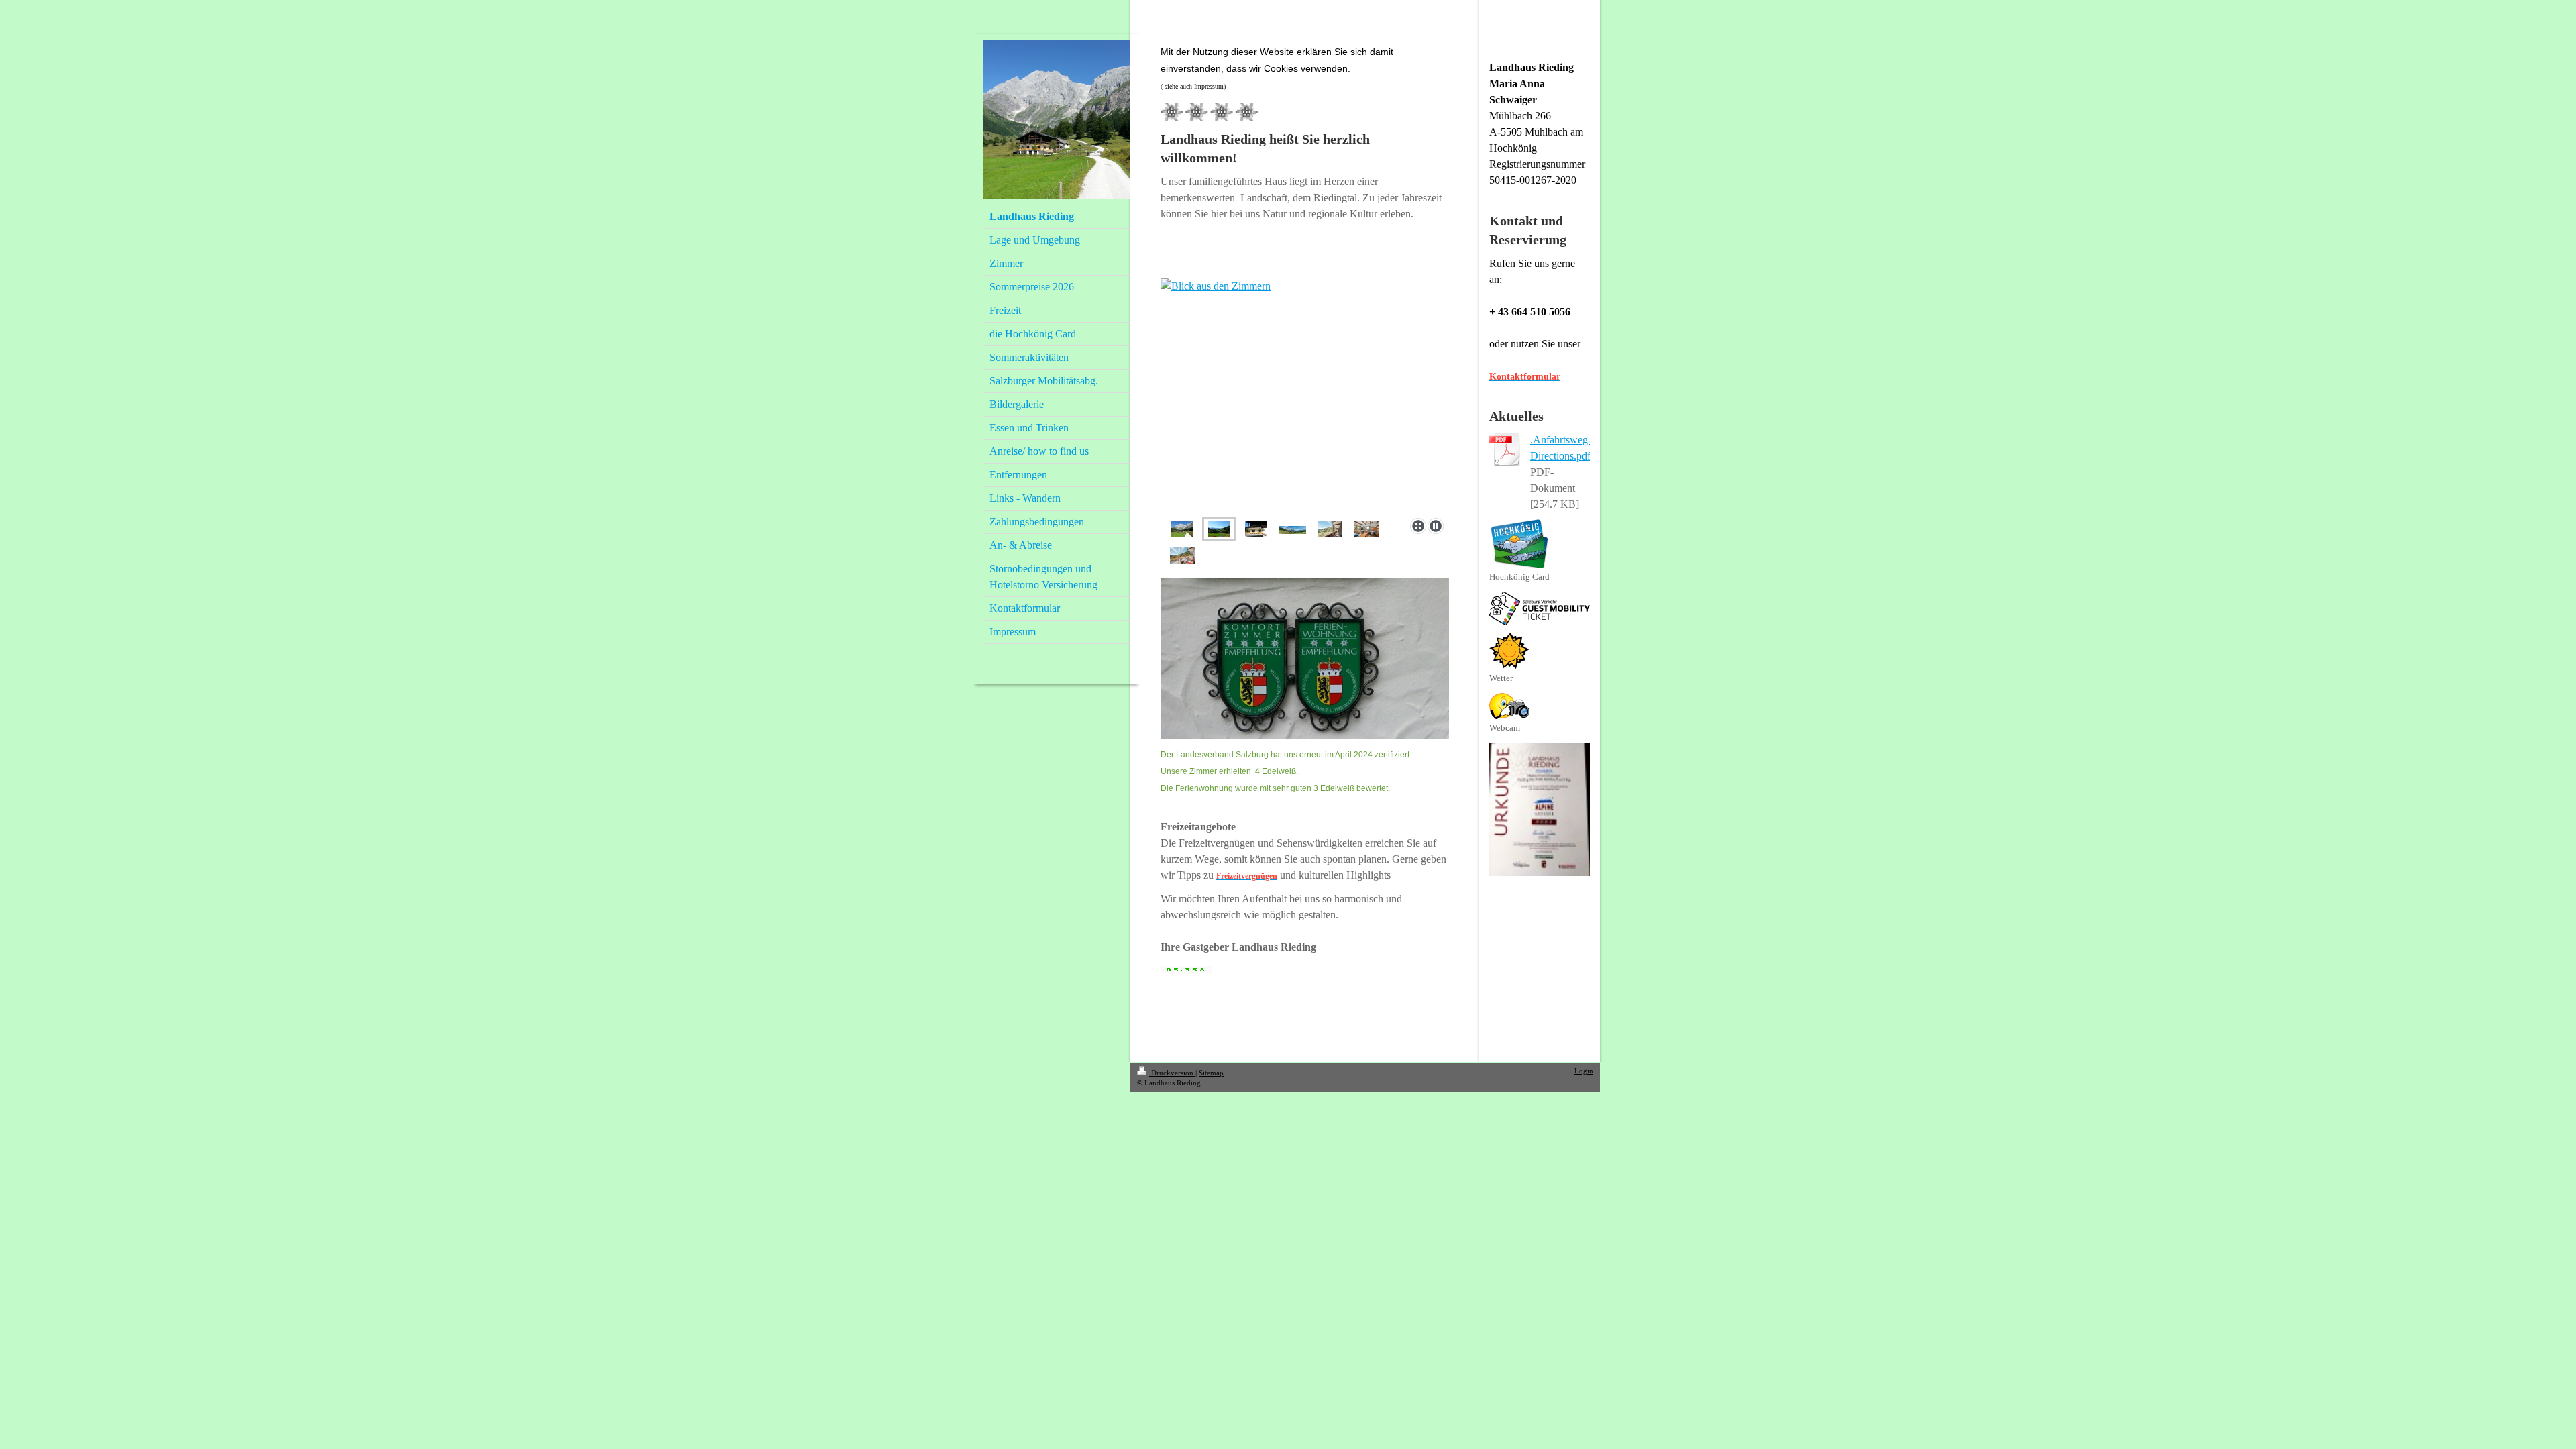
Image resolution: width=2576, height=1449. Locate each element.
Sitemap (1211, 1073)
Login (1584, 1071)
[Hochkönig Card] (1519, 544)
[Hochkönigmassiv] (1293, 529)
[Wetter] (1509, 651)
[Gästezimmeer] (1367, 529)
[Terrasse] (1182, 556)
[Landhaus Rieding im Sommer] (1182, 529)
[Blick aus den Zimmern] (1305, 395)
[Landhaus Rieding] (1256, 529)
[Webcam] (1509, 706)
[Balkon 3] (1330, 529)
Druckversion (1172, 1073)
